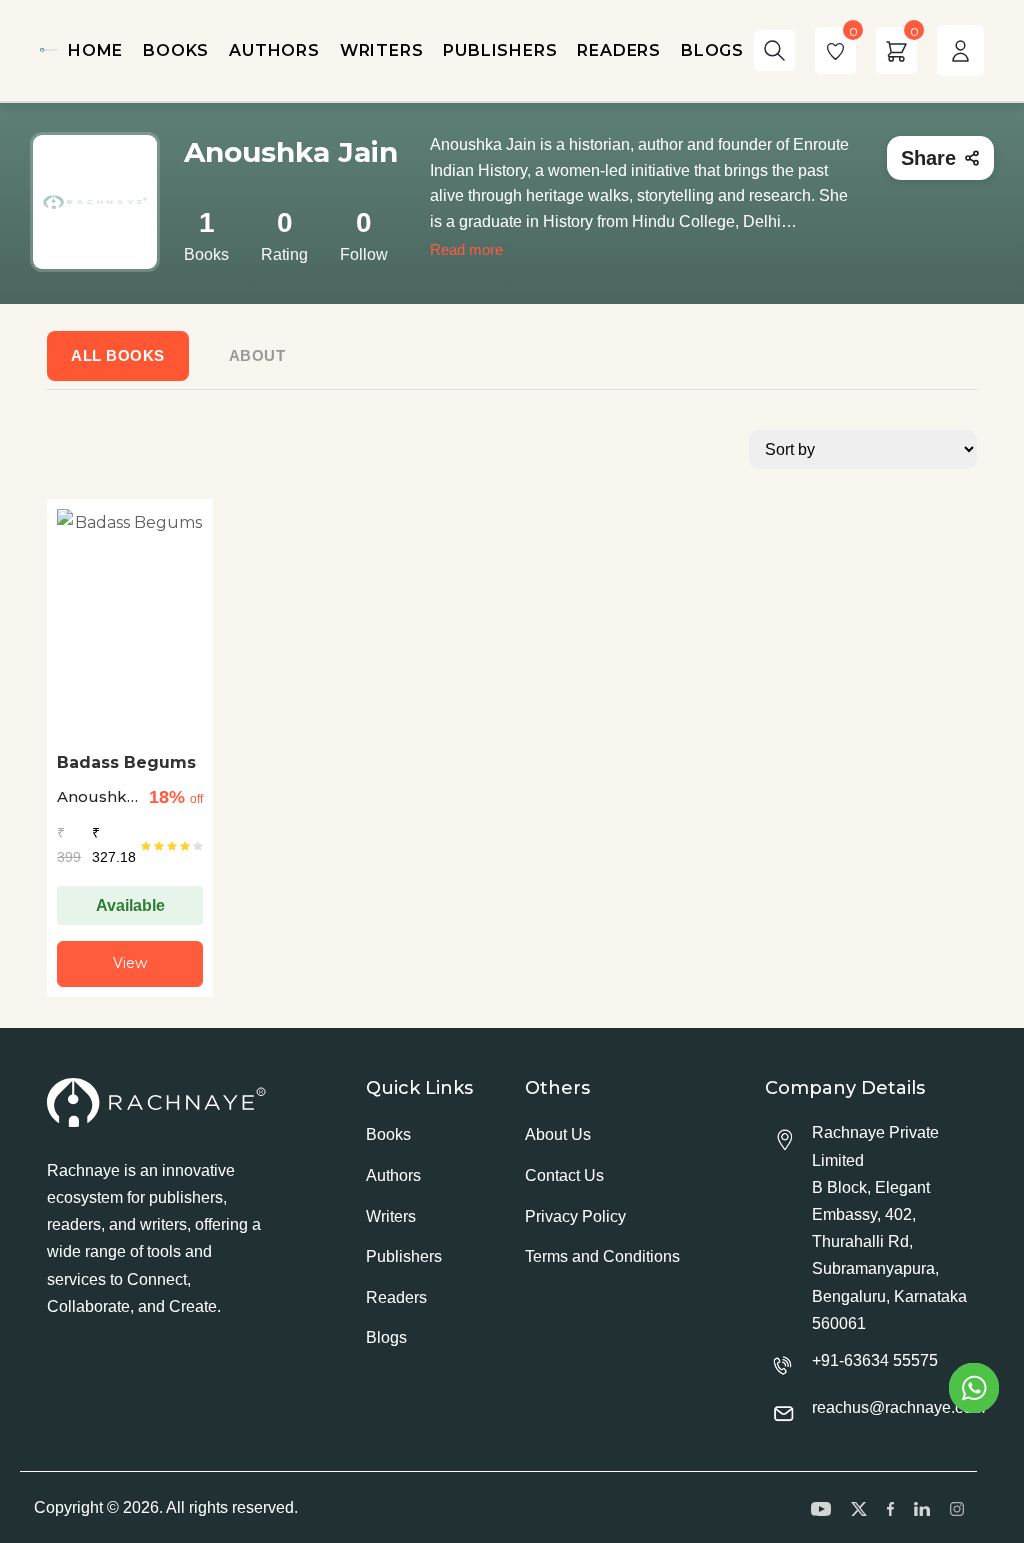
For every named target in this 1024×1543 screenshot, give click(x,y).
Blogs (386, 1337)
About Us (558, 1134)
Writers (391, 1216)
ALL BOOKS (118, 355)
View (130, 963)
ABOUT (257, 355)
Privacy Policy (575, 1216)
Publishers (404, 1256)
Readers (396, 1297)
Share (928, 158)
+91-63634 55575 (875, 1360)
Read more (466, 249)
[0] (835, 50)
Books (388, 1134)
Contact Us (564, 1175)
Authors (393, 1175)
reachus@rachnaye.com (898, 1407)
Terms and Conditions (602, 1256)
